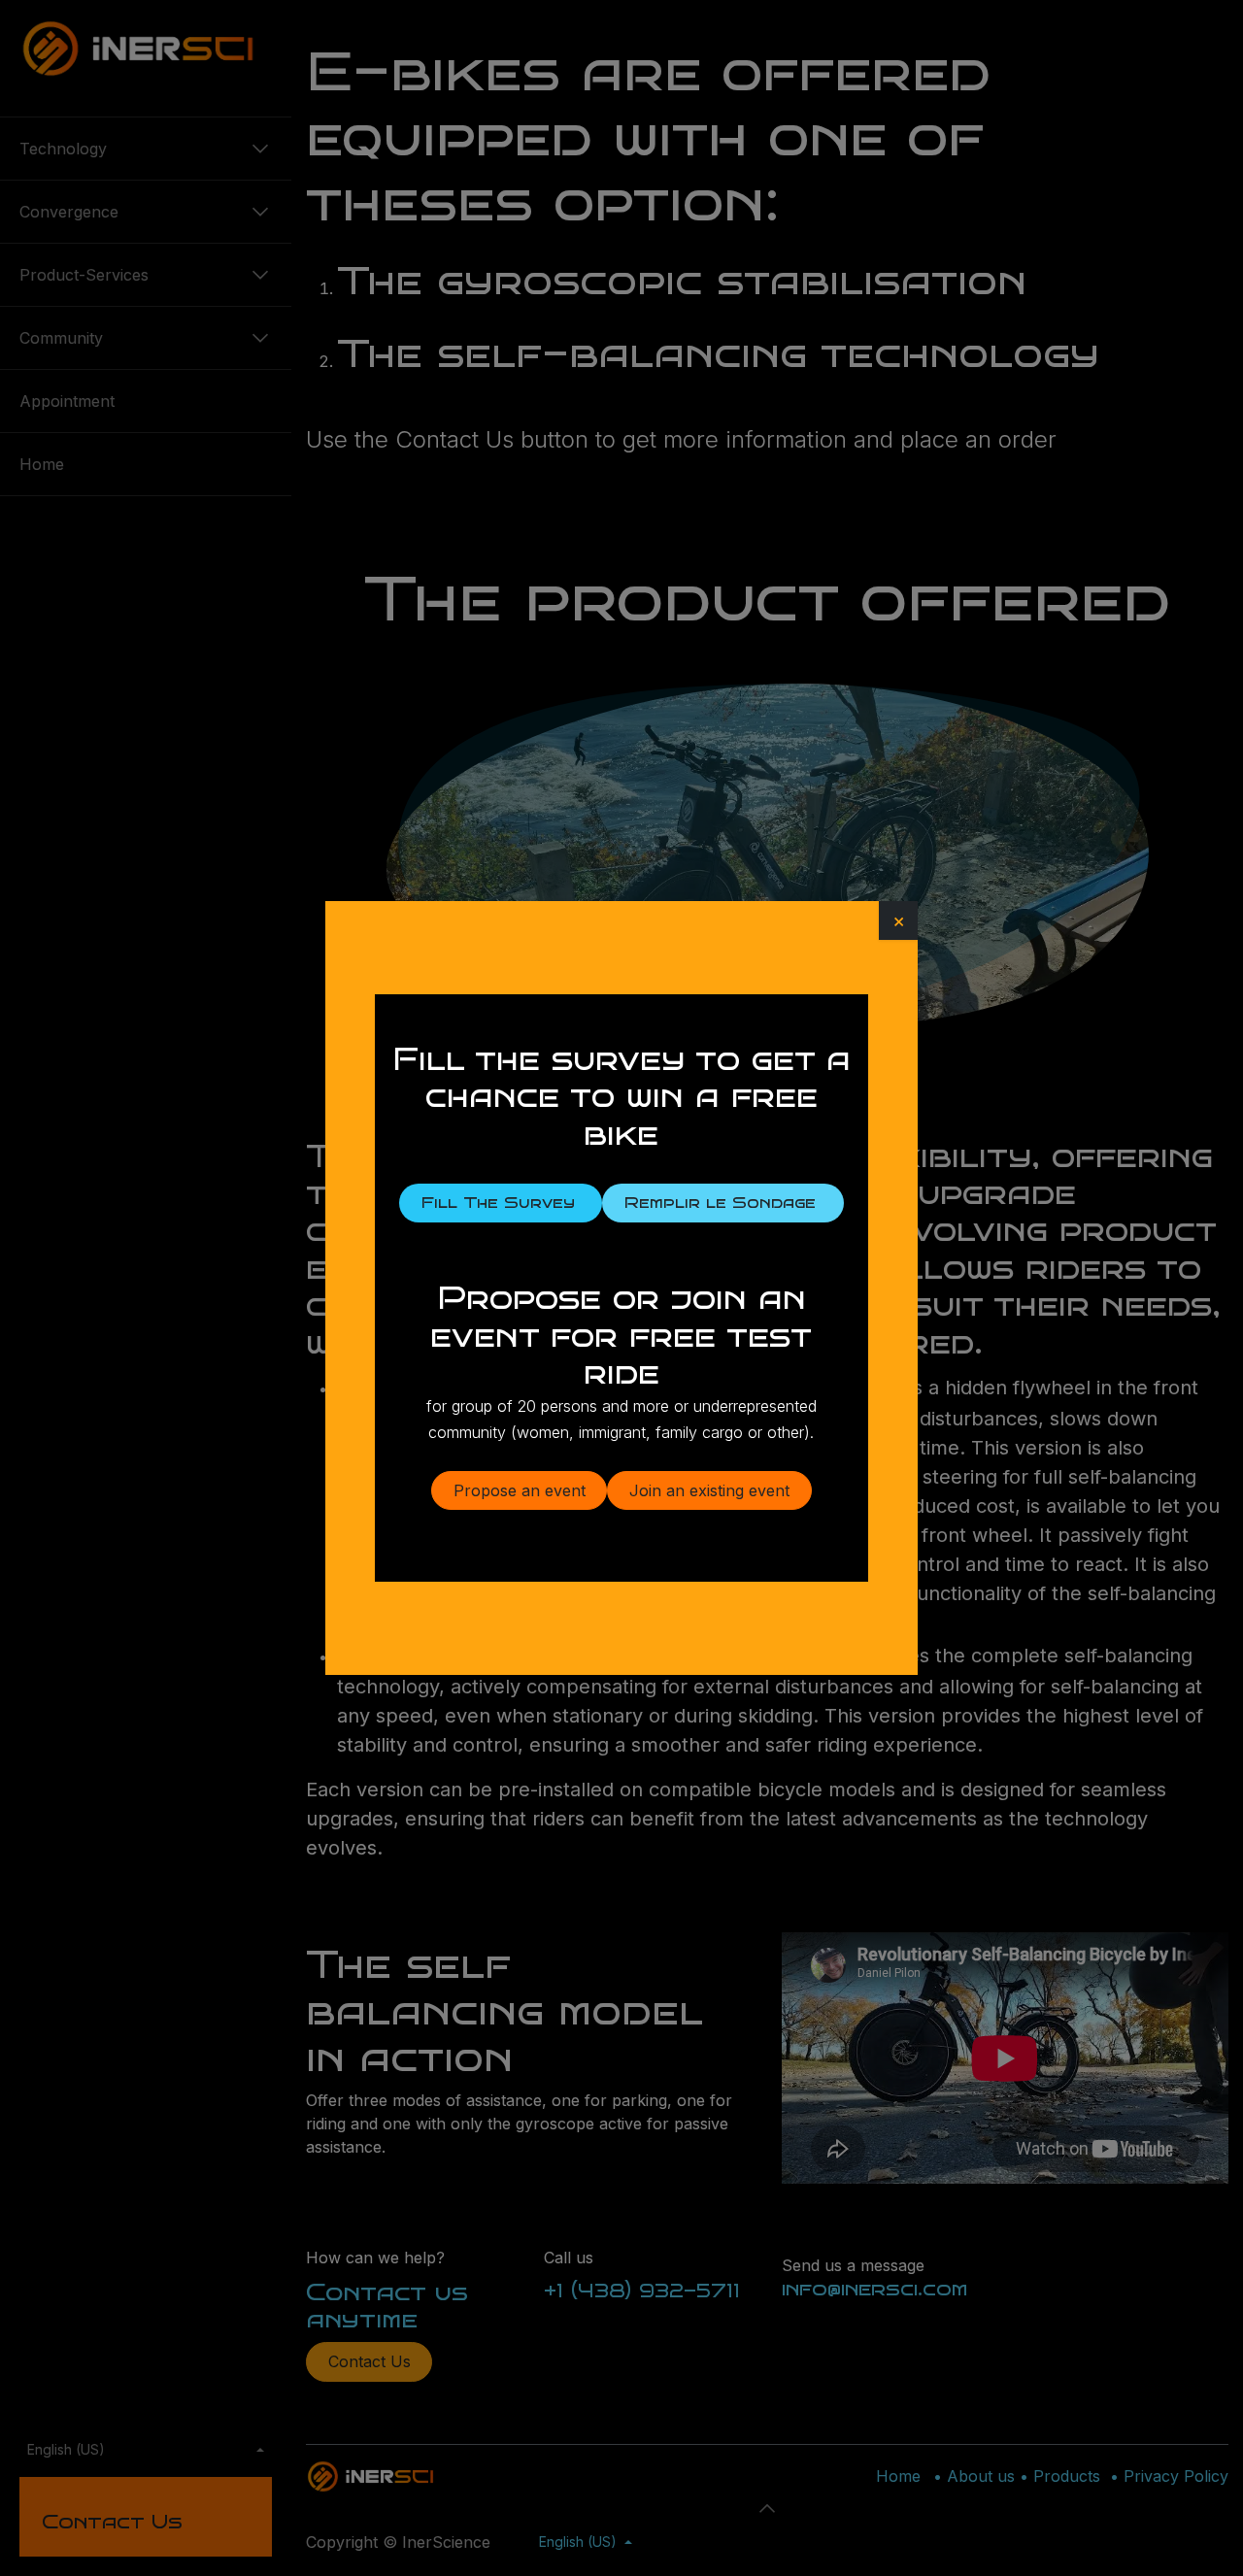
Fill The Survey (501, 1203)
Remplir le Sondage (723, 1203)
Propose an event (520, 1490)
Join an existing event (709, 1490)
